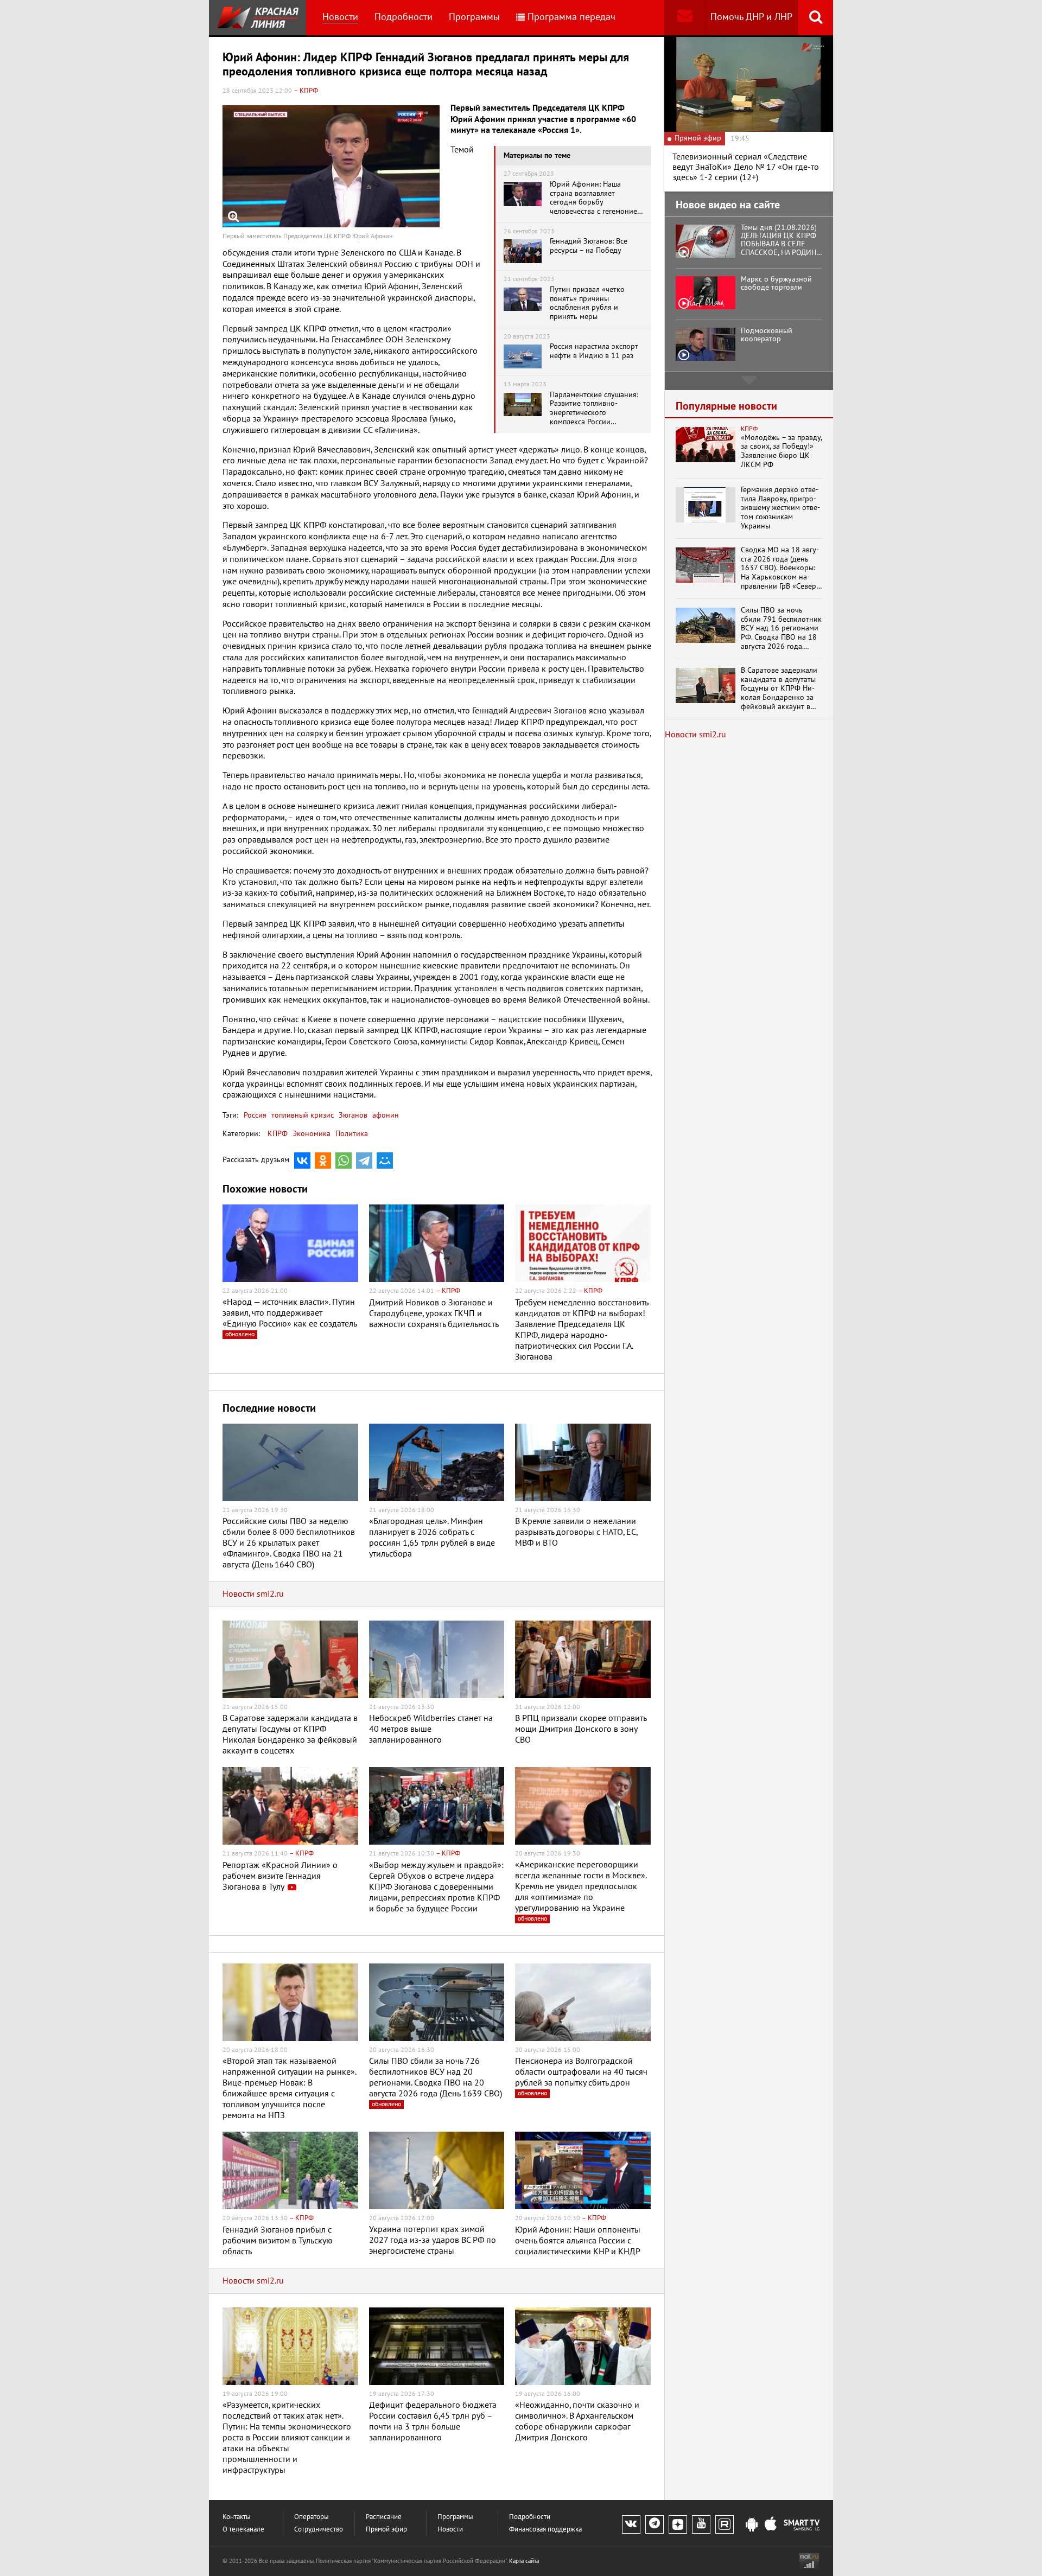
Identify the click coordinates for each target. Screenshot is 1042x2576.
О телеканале (243, 2530)
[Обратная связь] (685, 18)
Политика (352, 1134)
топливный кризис (301, 1115)
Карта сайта (524, 2561)
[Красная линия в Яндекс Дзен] (678, 2524)
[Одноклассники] (323, 1161)
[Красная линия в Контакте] (631, 2524)
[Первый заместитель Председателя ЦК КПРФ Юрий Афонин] (331, 166)
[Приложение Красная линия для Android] (752, 2525)
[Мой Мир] (385, 1161)
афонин (385, 1115)
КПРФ (278, 1134)
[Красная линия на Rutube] (725, 2524)
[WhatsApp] (344, 1161)
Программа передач (571, 17)
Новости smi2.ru (253, 1594)
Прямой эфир (386, 2530)
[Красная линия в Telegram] (655, 2524)
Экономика (312, 1134)
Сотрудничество (319, 2530)
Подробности (404, 17)
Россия (255, 1115)
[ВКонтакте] (302, 1161)
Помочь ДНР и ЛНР (751, 17)
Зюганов (352, 1115)
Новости (340, 17)
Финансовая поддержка (545, 2530)
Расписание (384, 2517)
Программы (474, 17)
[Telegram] (364, 1161)
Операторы (312, 2517)
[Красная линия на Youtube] (701, 2524)
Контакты (237, 2517)
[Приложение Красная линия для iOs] (771, 2525)
